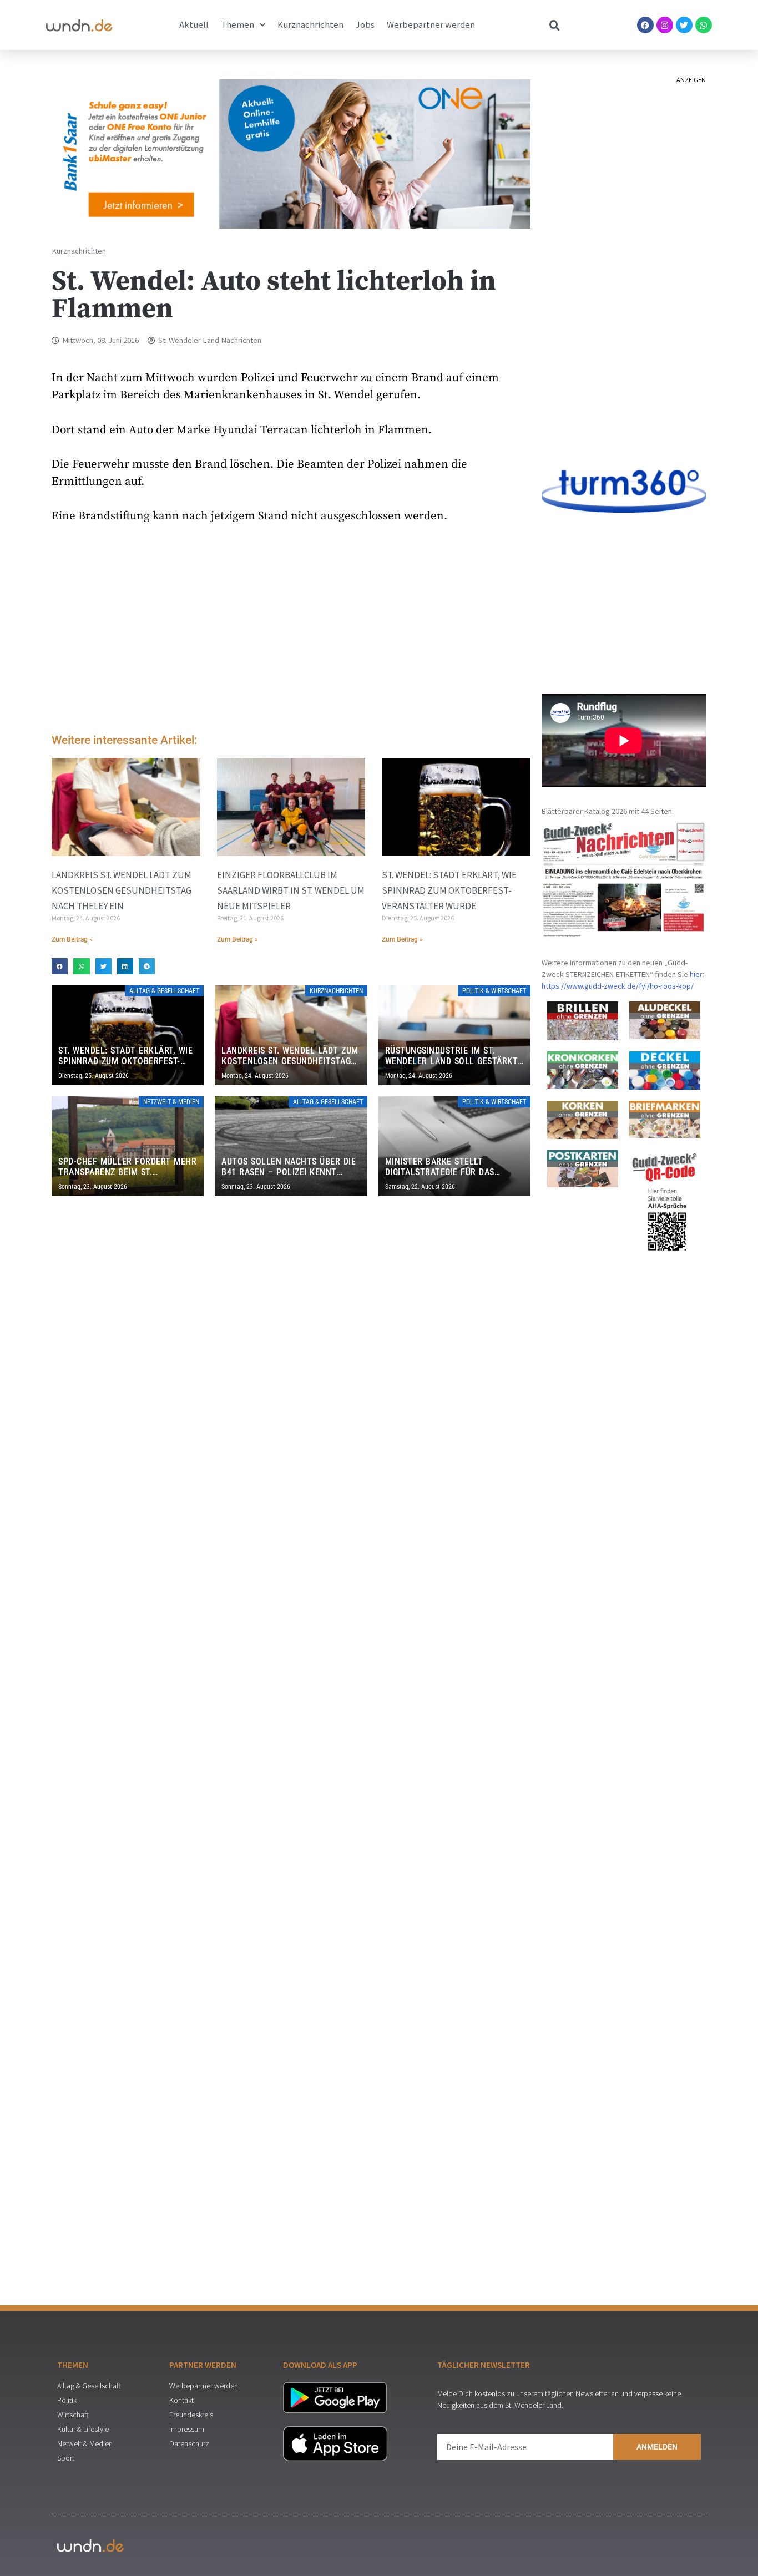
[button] (60, 966)
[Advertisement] (291, 631)
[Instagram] (665, 25)
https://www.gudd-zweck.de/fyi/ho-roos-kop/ (618, 986)
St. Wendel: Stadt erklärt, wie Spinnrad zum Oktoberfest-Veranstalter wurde (449, 890)
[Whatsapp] (704, 25)
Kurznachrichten (310, 25)
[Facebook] (645, 25)
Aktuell (194, 25)
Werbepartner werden (431, 25)
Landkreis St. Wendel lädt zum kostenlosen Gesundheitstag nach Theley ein (122, 890)
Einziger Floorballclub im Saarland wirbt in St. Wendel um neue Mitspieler (291, 890)
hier (696, 974)
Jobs (365, 25)
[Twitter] (684, 25)
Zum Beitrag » (72, 939)
